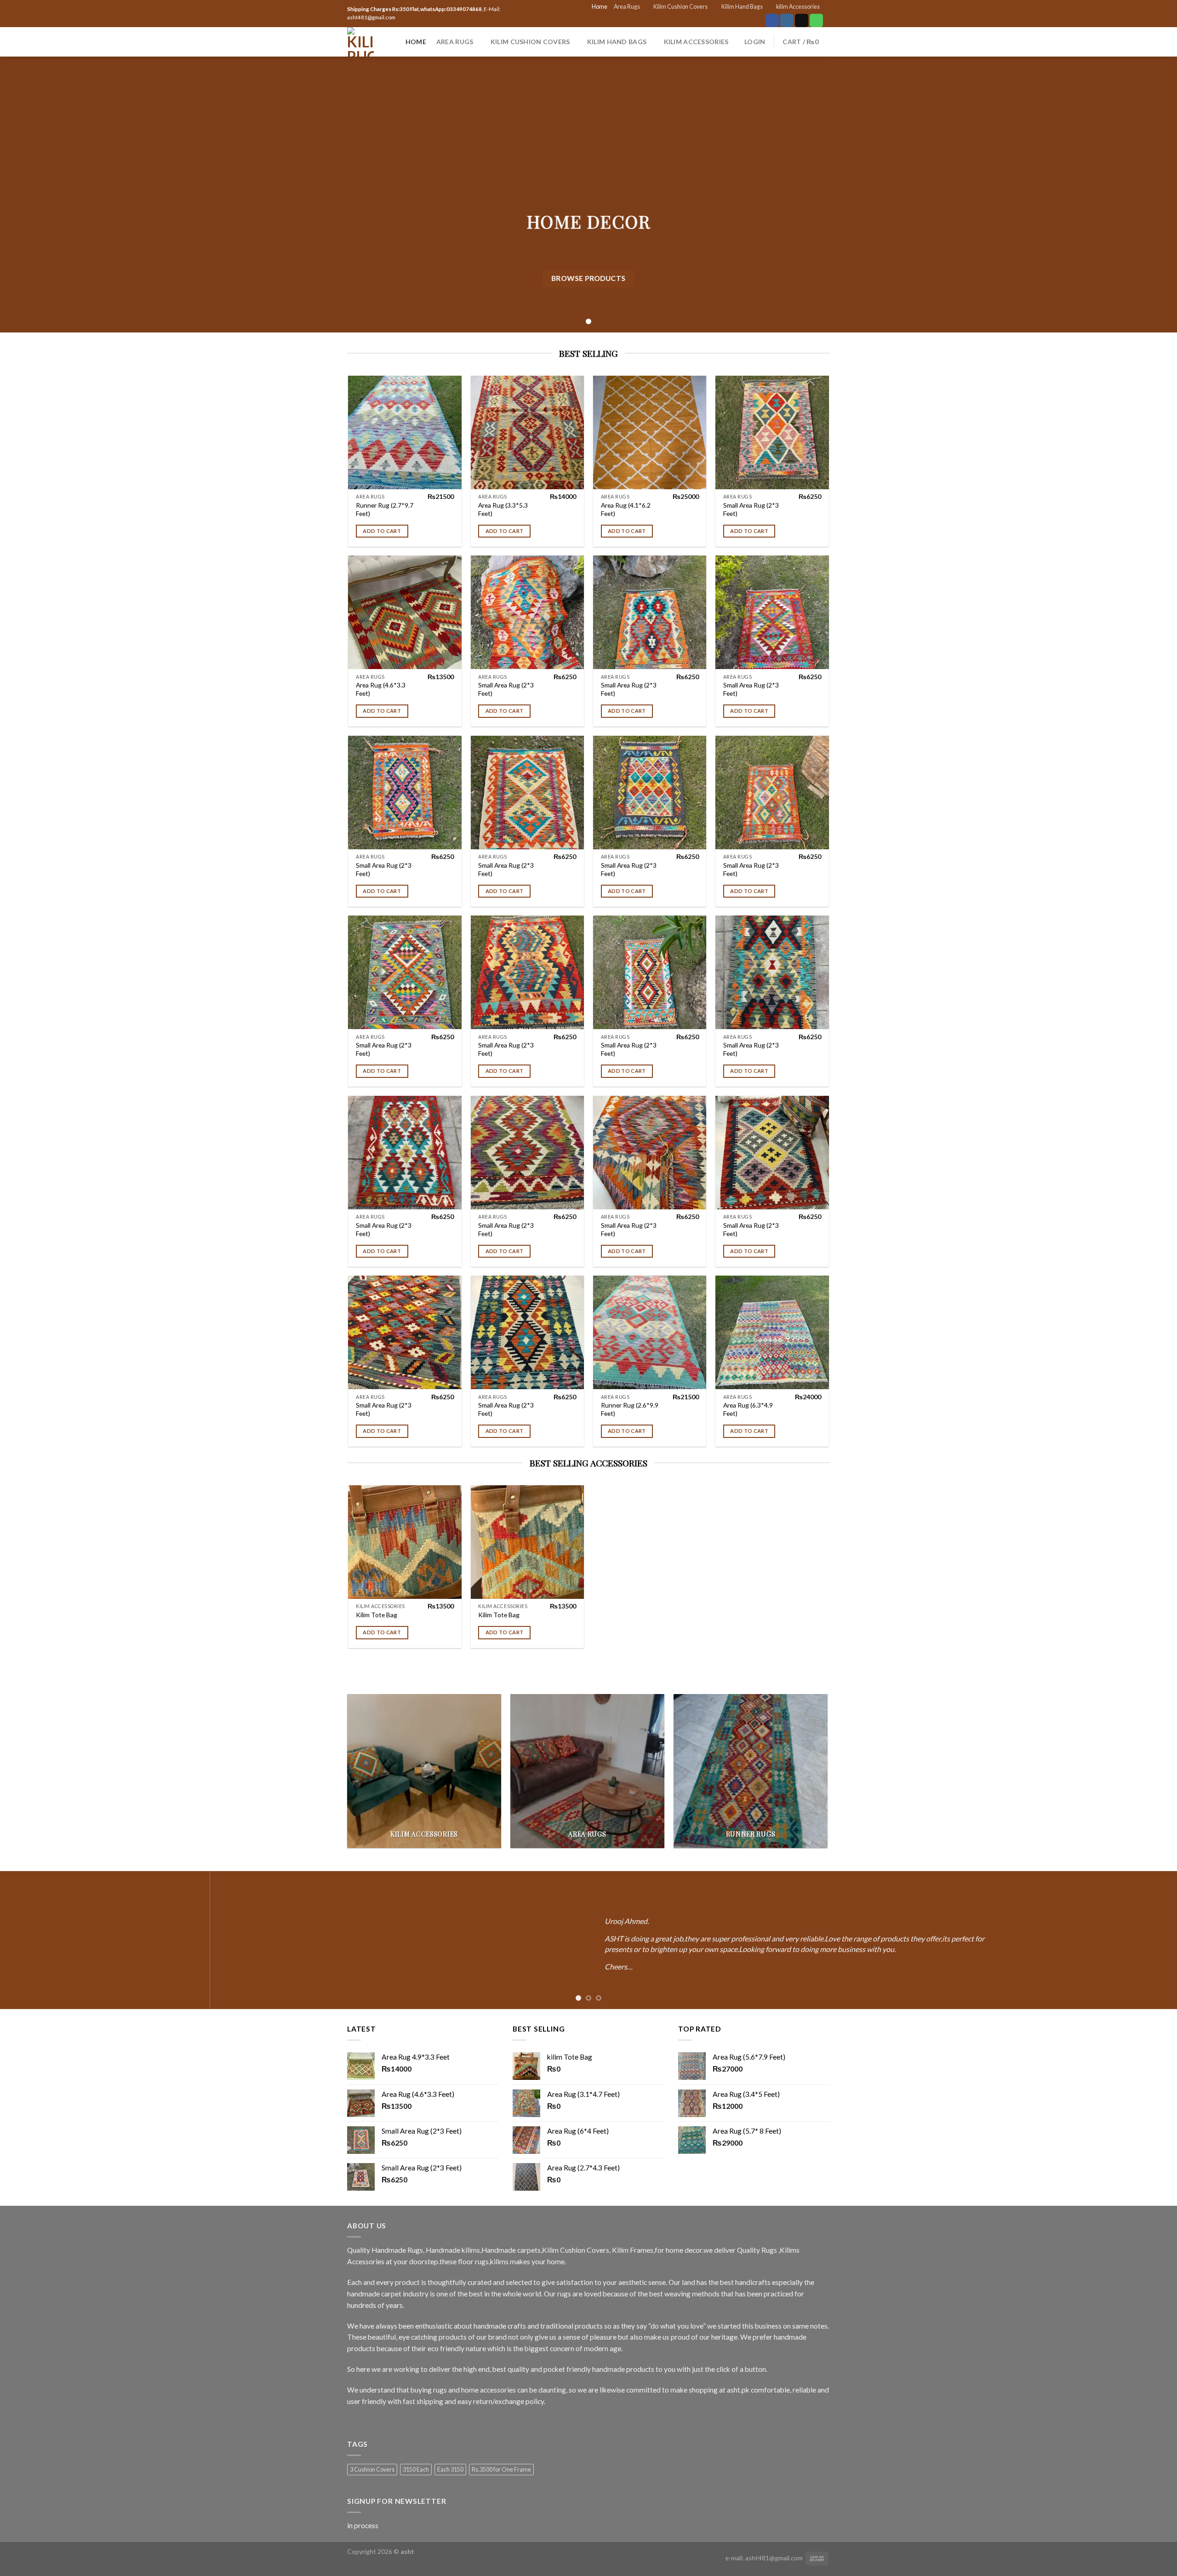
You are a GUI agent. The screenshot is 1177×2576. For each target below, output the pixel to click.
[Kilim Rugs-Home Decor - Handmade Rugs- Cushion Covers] (360, 42)
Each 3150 (450, 2470)
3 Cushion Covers (372, 2470)
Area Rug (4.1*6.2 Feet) (626, 509)
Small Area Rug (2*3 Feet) (751, 509)
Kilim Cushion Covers (680, 7)
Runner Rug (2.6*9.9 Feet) (630, 1409)
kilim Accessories (798, 7)
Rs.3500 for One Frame (501, 2470)
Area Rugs (627, 7)
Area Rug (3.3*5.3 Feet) (503, 509)
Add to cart (382, 531)
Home (600, 7)
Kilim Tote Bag (377, 1615)
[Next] (1142, 1940)
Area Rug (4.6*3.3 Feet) (381, 689)
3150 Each (416, 2470)
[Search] (391, 42)
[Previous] (35, 1940)
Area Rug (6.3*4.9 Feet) (748, 1409)
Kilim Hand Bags (742, 7)
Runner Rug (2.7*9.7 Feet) (385, 509)
